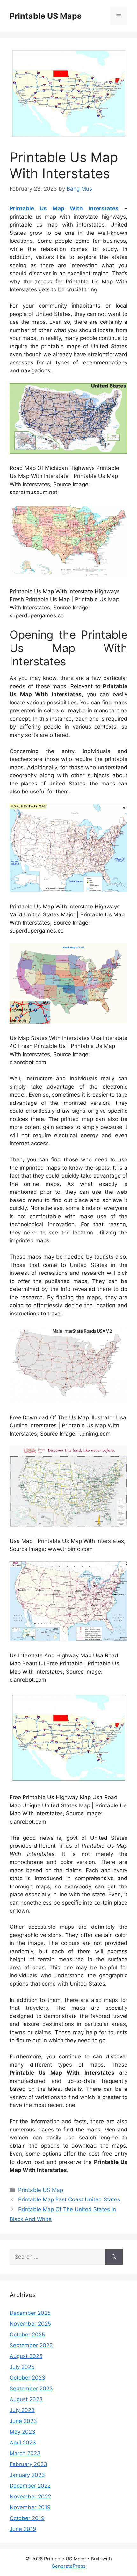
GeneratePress (69, 2566)
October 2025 (27, 2335)
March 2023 (25, 2453)
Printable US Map (41, 2190)
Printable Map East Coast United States (69, 2199)
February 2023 (28, 2464)
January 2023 (27, 2475)
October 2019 (27, 2518)
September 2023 (31, 2389)
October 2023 (27, 2378)
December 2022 (30, 2486)
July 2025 (22, 2367)
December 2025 (30, 2313)
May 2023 (22, 2432)
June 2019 (23, 2529)
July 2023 (22, 2410)
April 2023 (23, 2443)
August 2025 (26, 2356)
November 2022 (30, 2497)
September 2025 (31, 2345)
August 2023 (26, 2399)
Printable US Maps (46, 16)
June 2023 (23, 2421)
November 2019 (30, 2507)
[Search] (114, 2257)
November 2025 (30, 2324)
